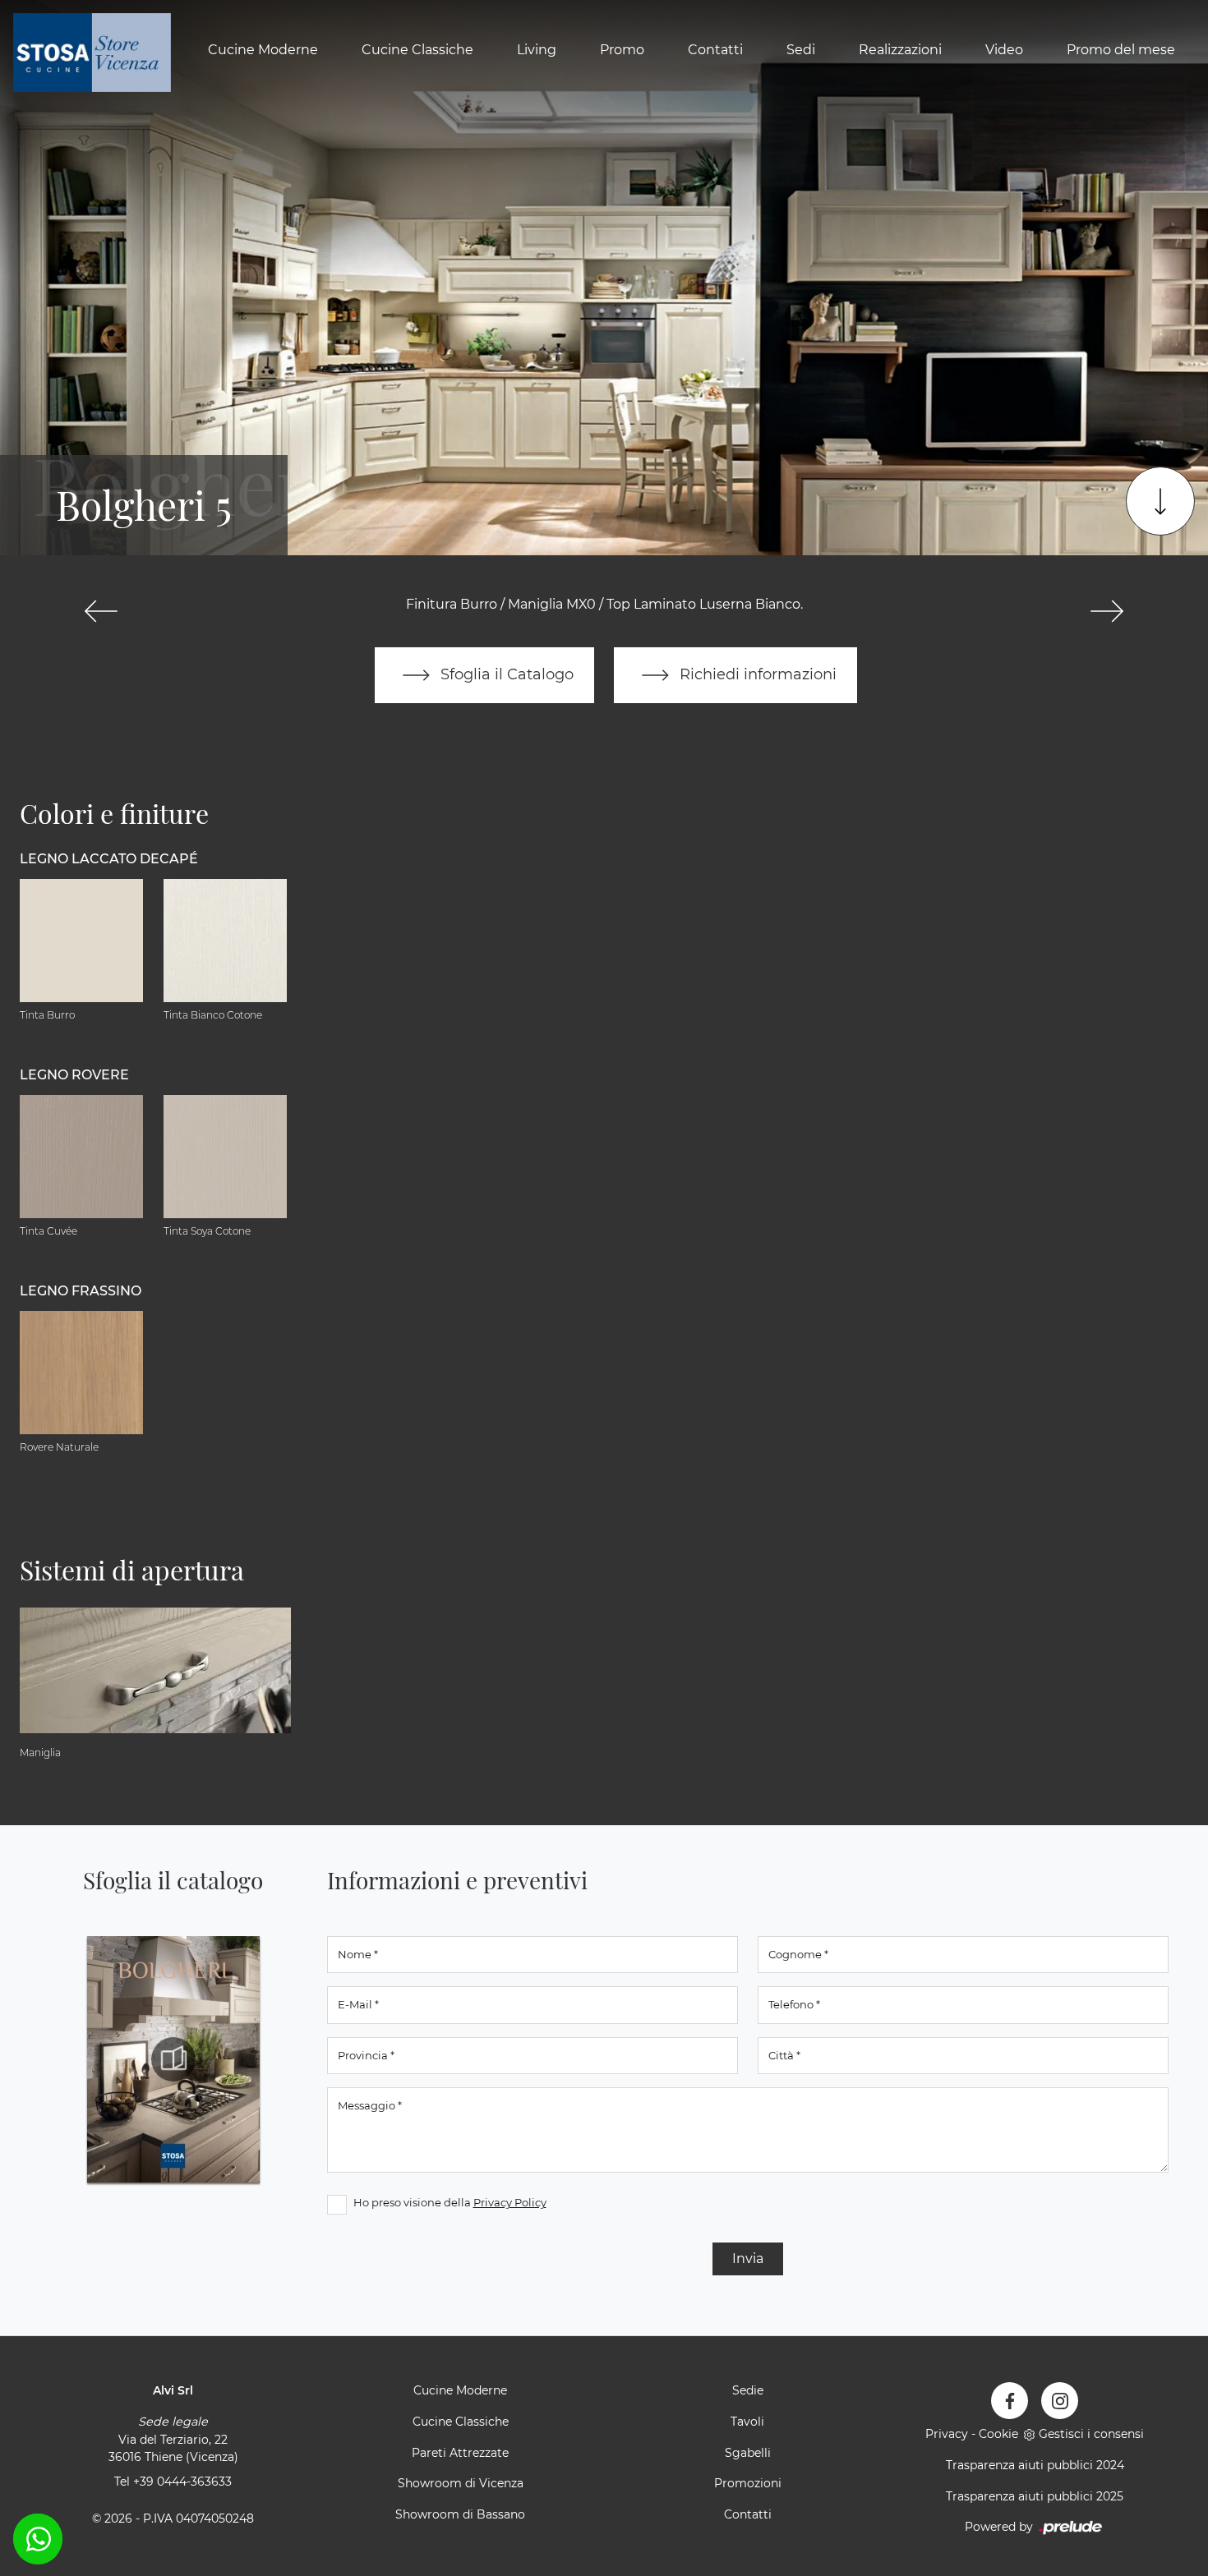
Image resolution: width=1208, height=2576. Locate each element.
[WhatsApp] (38, 2539)
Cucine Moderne (263, 51)
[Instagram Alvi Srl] (1060, 2401)
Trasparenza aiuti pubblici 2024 (1035, 2465)
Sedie (748, 2390)
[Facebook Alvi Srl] (1010, 2401)
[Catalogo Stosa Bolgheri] (173, 2059)
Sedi (801, 51)
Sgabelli (748, 2453)
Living (537, 51)
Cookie (998, 2434)
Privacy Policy (510, 2202)
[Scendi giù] (1160, 501)
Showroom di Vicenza (461, 2483)
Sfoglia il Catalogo (505, 674)
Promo (622, 51)
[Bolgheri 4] (101, 611)
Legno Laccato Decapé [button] (109, 859)
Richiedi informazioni (756, 674)
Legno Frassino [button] (81, 1291)
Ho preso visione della (450, 2202)
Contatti (715, 51)
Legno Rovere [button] (74, 1075)
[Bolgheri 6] (1107, 611)
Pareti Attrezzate (460, 2453)
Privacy (947, 2434)
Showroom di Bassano (460, 2514)
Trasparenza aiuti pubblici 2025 (1035, 2496)
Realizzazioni (900, 51)
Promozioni (748, 2483)
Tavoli (747, 2422)
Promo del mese (1121, 51)
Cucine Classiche (417, 51)
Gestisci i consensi (1091, 2434)
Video (1004, 51)
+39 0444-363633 (182, 2482)
